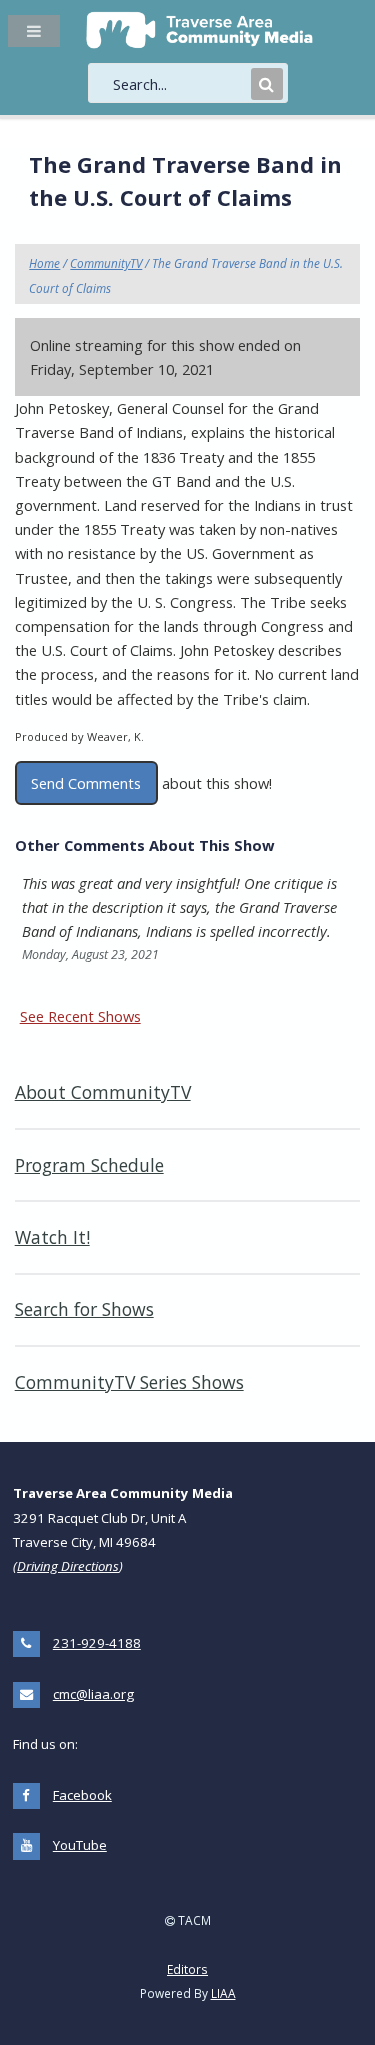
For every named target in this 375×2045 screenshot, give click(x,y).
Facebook (82, 1795)
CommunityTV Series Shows (129, 1382)
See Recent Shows (80, 1016)
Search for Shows (84, 1309)
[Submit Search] (267, 84)
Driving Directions (68, 1566)
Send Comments (86, 783)
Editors (187, 1969)
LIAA (223, 1993)
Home (44, 263)
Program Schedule (89, 1165)
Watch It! (52, 1237)
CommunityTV (106, 263)
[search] (180, 84)
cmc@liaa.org (93, 1694)
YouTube (80, 1845)
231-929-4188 (97, 1643)
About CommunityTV (103, 1092)
